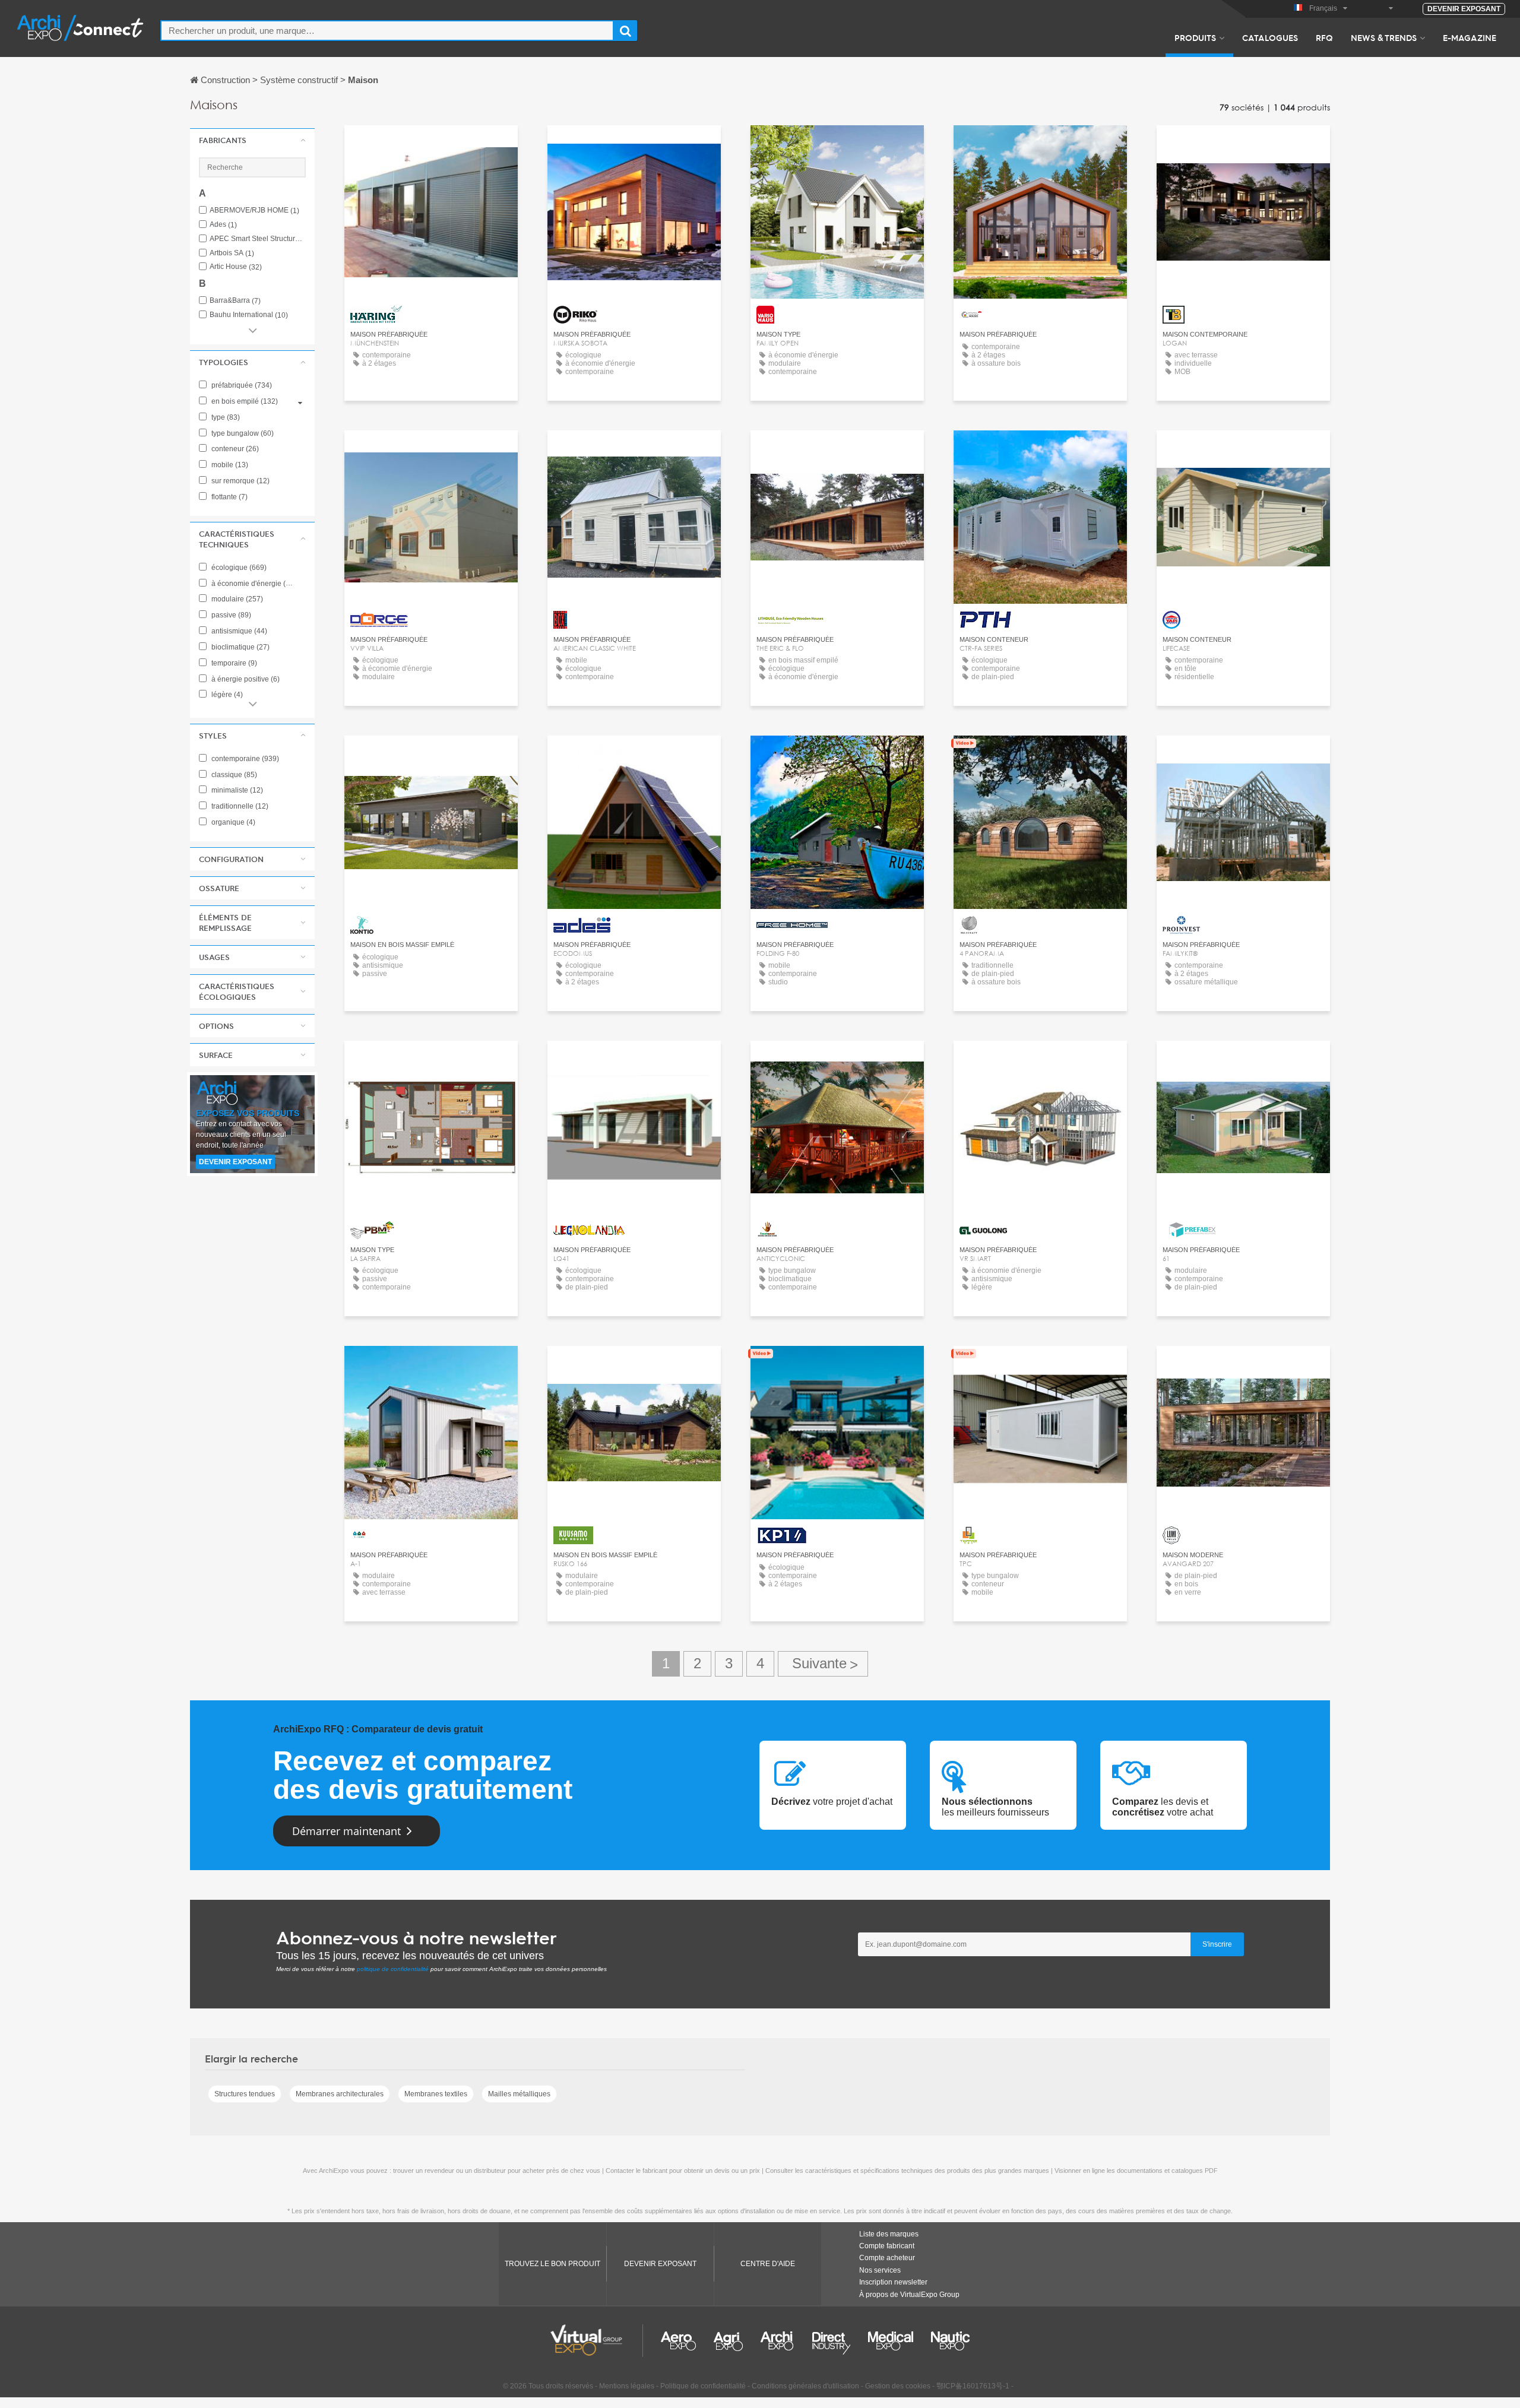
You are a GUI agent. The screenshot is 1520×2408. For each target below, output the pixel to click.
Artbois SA (232, 253)
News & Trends (1384, 37)
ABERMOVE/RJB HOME (254, 210)
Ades (223, 225)
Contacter (431, 145)
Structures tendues (245, 2094)
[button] (252, 140)
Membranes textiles (436, 2094)
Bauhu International (249, 315)
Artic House (236, 267)
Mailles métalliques (519, 2094)
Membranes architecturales (340, 2094)
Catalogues (1270, 37)
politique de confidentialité (393, 1969)
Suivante (823, 1664)
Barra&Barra (235, 301)
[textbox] (387, 31)
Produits (1195, 37)
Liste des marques (889, 2234)
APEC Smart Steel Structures (258, 239)
